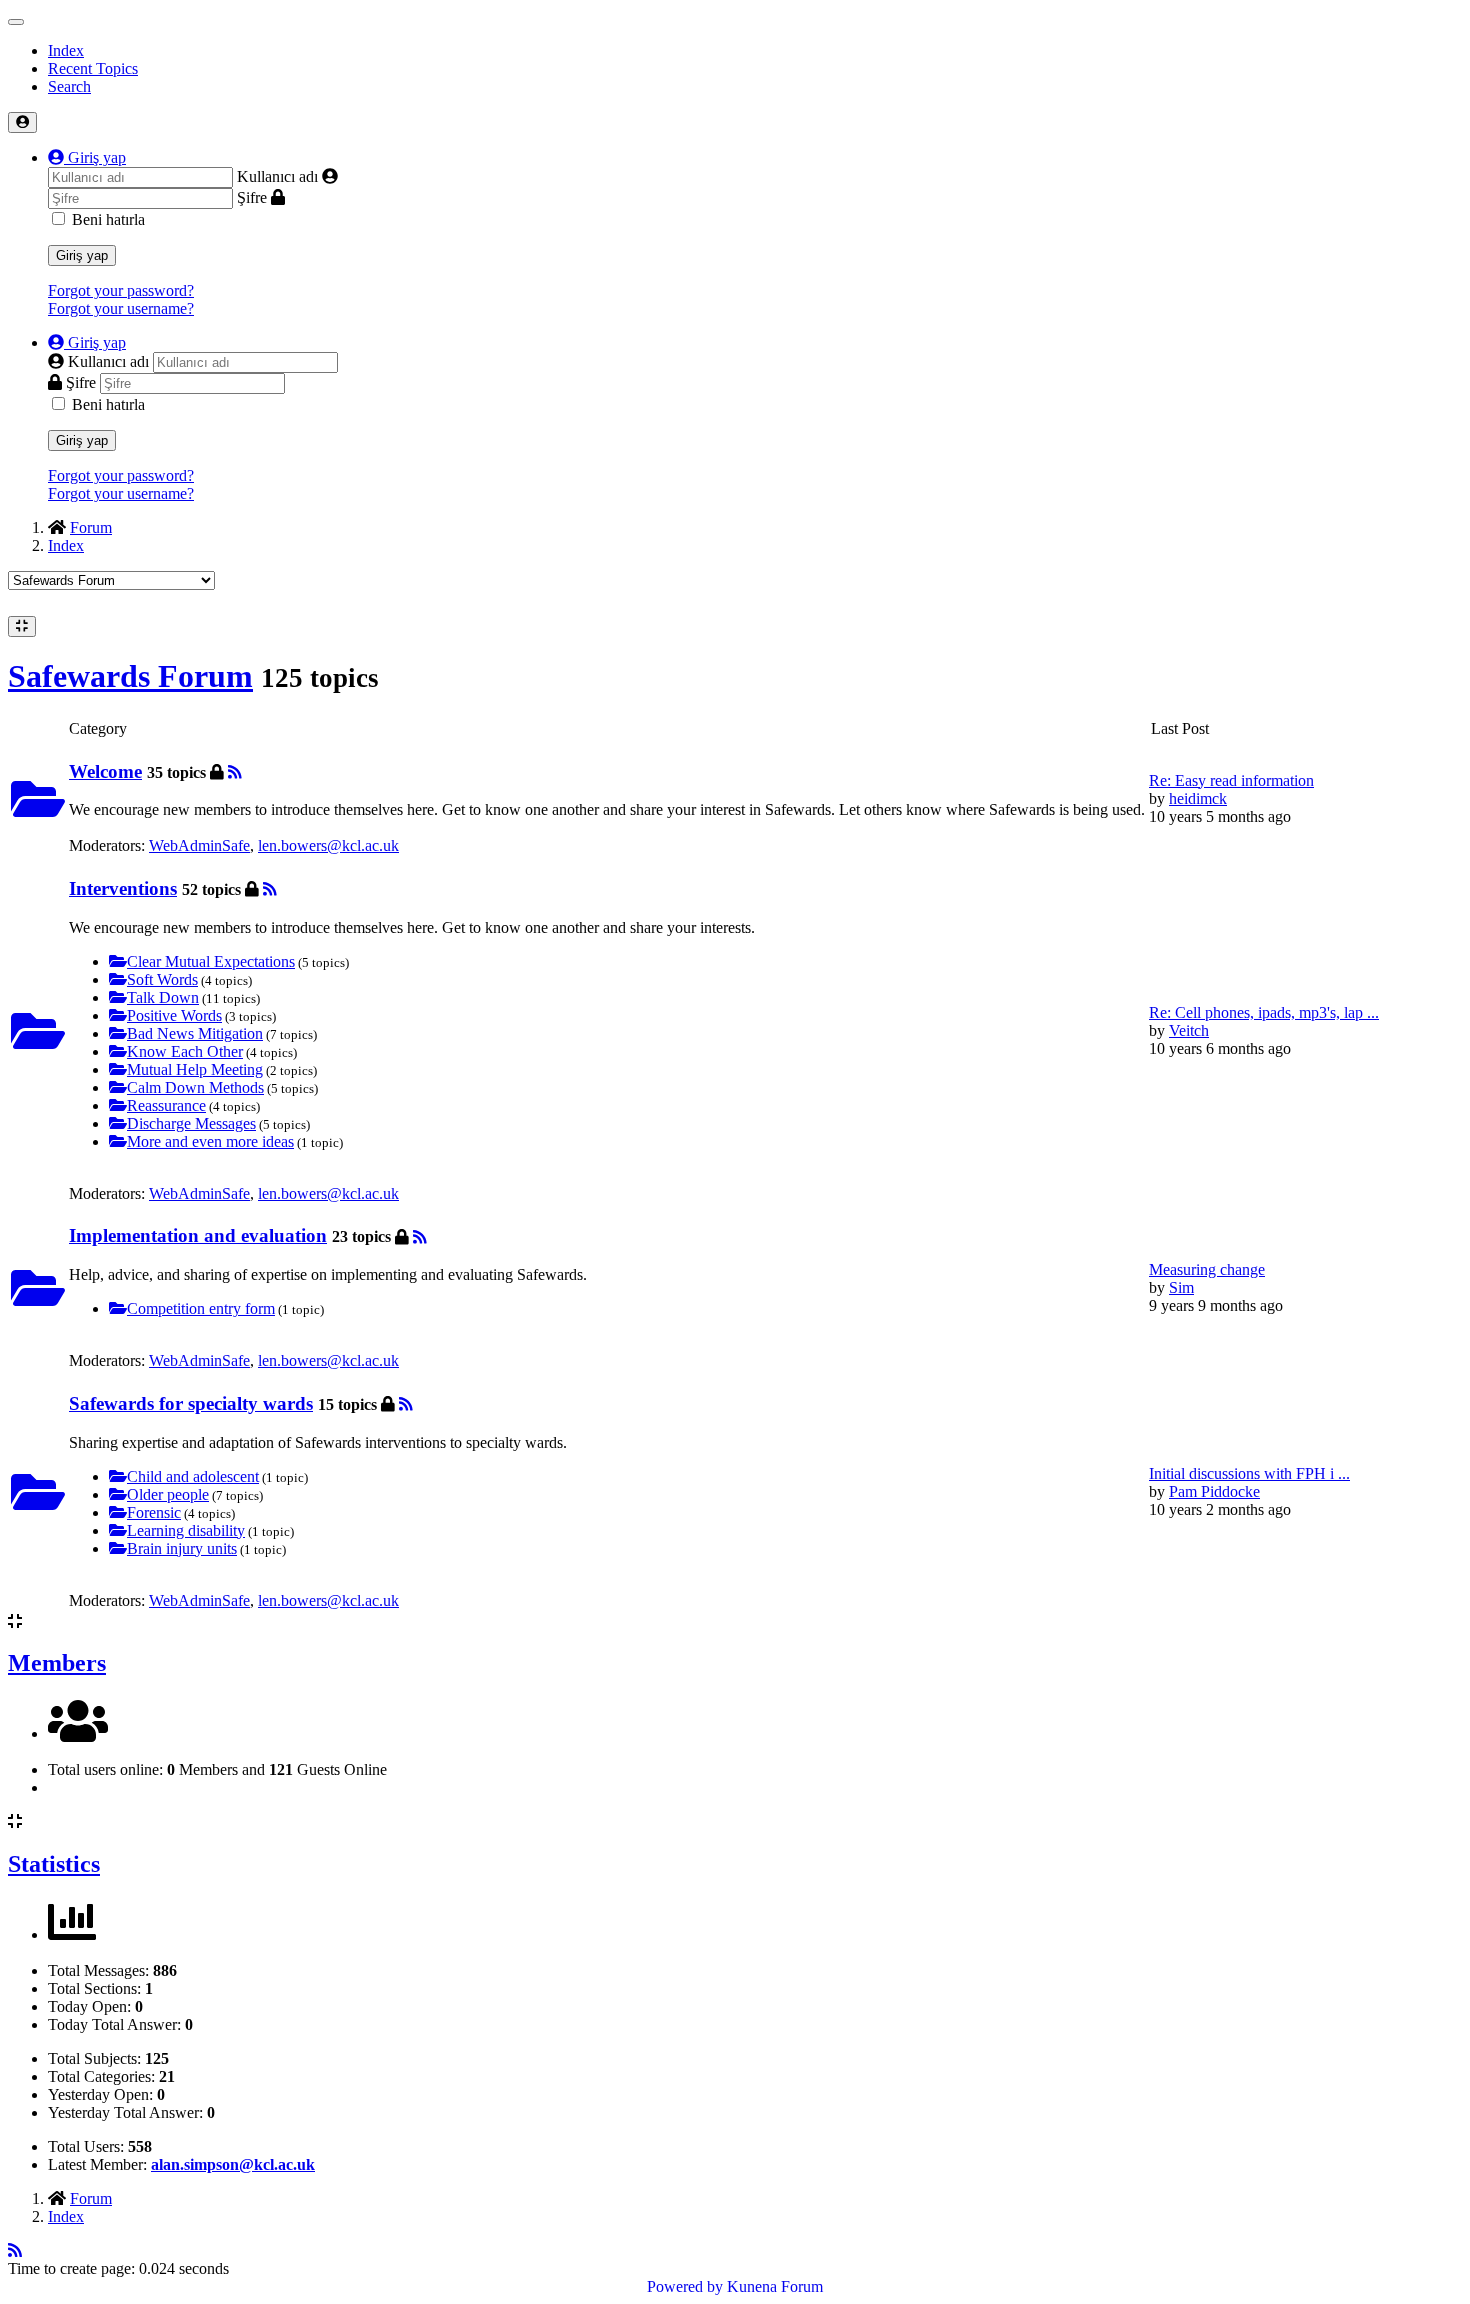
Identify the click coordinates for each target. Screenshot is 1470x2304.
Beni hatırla (108, 219)
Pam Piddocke (1214, 1491)
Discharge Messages (191, 1123)
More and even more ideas (210, 1141)
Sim (1181, 1287)
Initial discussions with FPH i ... (1249, 1473)
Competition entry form (201, 1308)
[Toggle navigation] (16, 22)
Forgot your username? (121, 308)
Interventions (123, 888)
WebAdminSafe (199, 845)
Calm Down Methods (195, 1087)
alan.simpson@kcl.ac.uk (233, 2164)
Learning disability (186, 1530)
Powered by (685, 2286)
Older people (168, 1494)
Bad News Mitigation (195, 1033)
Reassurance (166, 1105)
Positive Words (174, 1015)
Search (69, 86)
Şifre (252, 197)
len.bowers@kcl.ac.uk (328, 845)
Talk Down (163, 997)
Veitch (1189, 1030)
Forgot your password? (121, 290)
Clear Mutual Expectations (211, 961)
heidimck (1198, 798)
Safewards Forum (130, 676)
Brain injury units (182, 1548)
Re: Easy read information (1231, 780)
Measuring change (1207, 1269)
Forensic (154, 1512)
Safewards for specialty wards (191, 1403)
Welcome (105, 771)
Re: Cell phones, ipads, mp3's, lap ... (1264, 1012)
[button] (87, 157)
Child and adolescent (193, 1476)
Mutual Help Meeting (195, 1069)
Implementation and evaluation (198, 1235)
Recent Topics (93, 68)
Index (66, 50)
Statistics (54, 1864)
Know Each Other (185, 1051)
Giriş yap (82, 255)
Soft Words (162, 979)
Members (57, 1663)
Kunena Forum (775, 2286)
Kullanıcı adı (277, 176)
